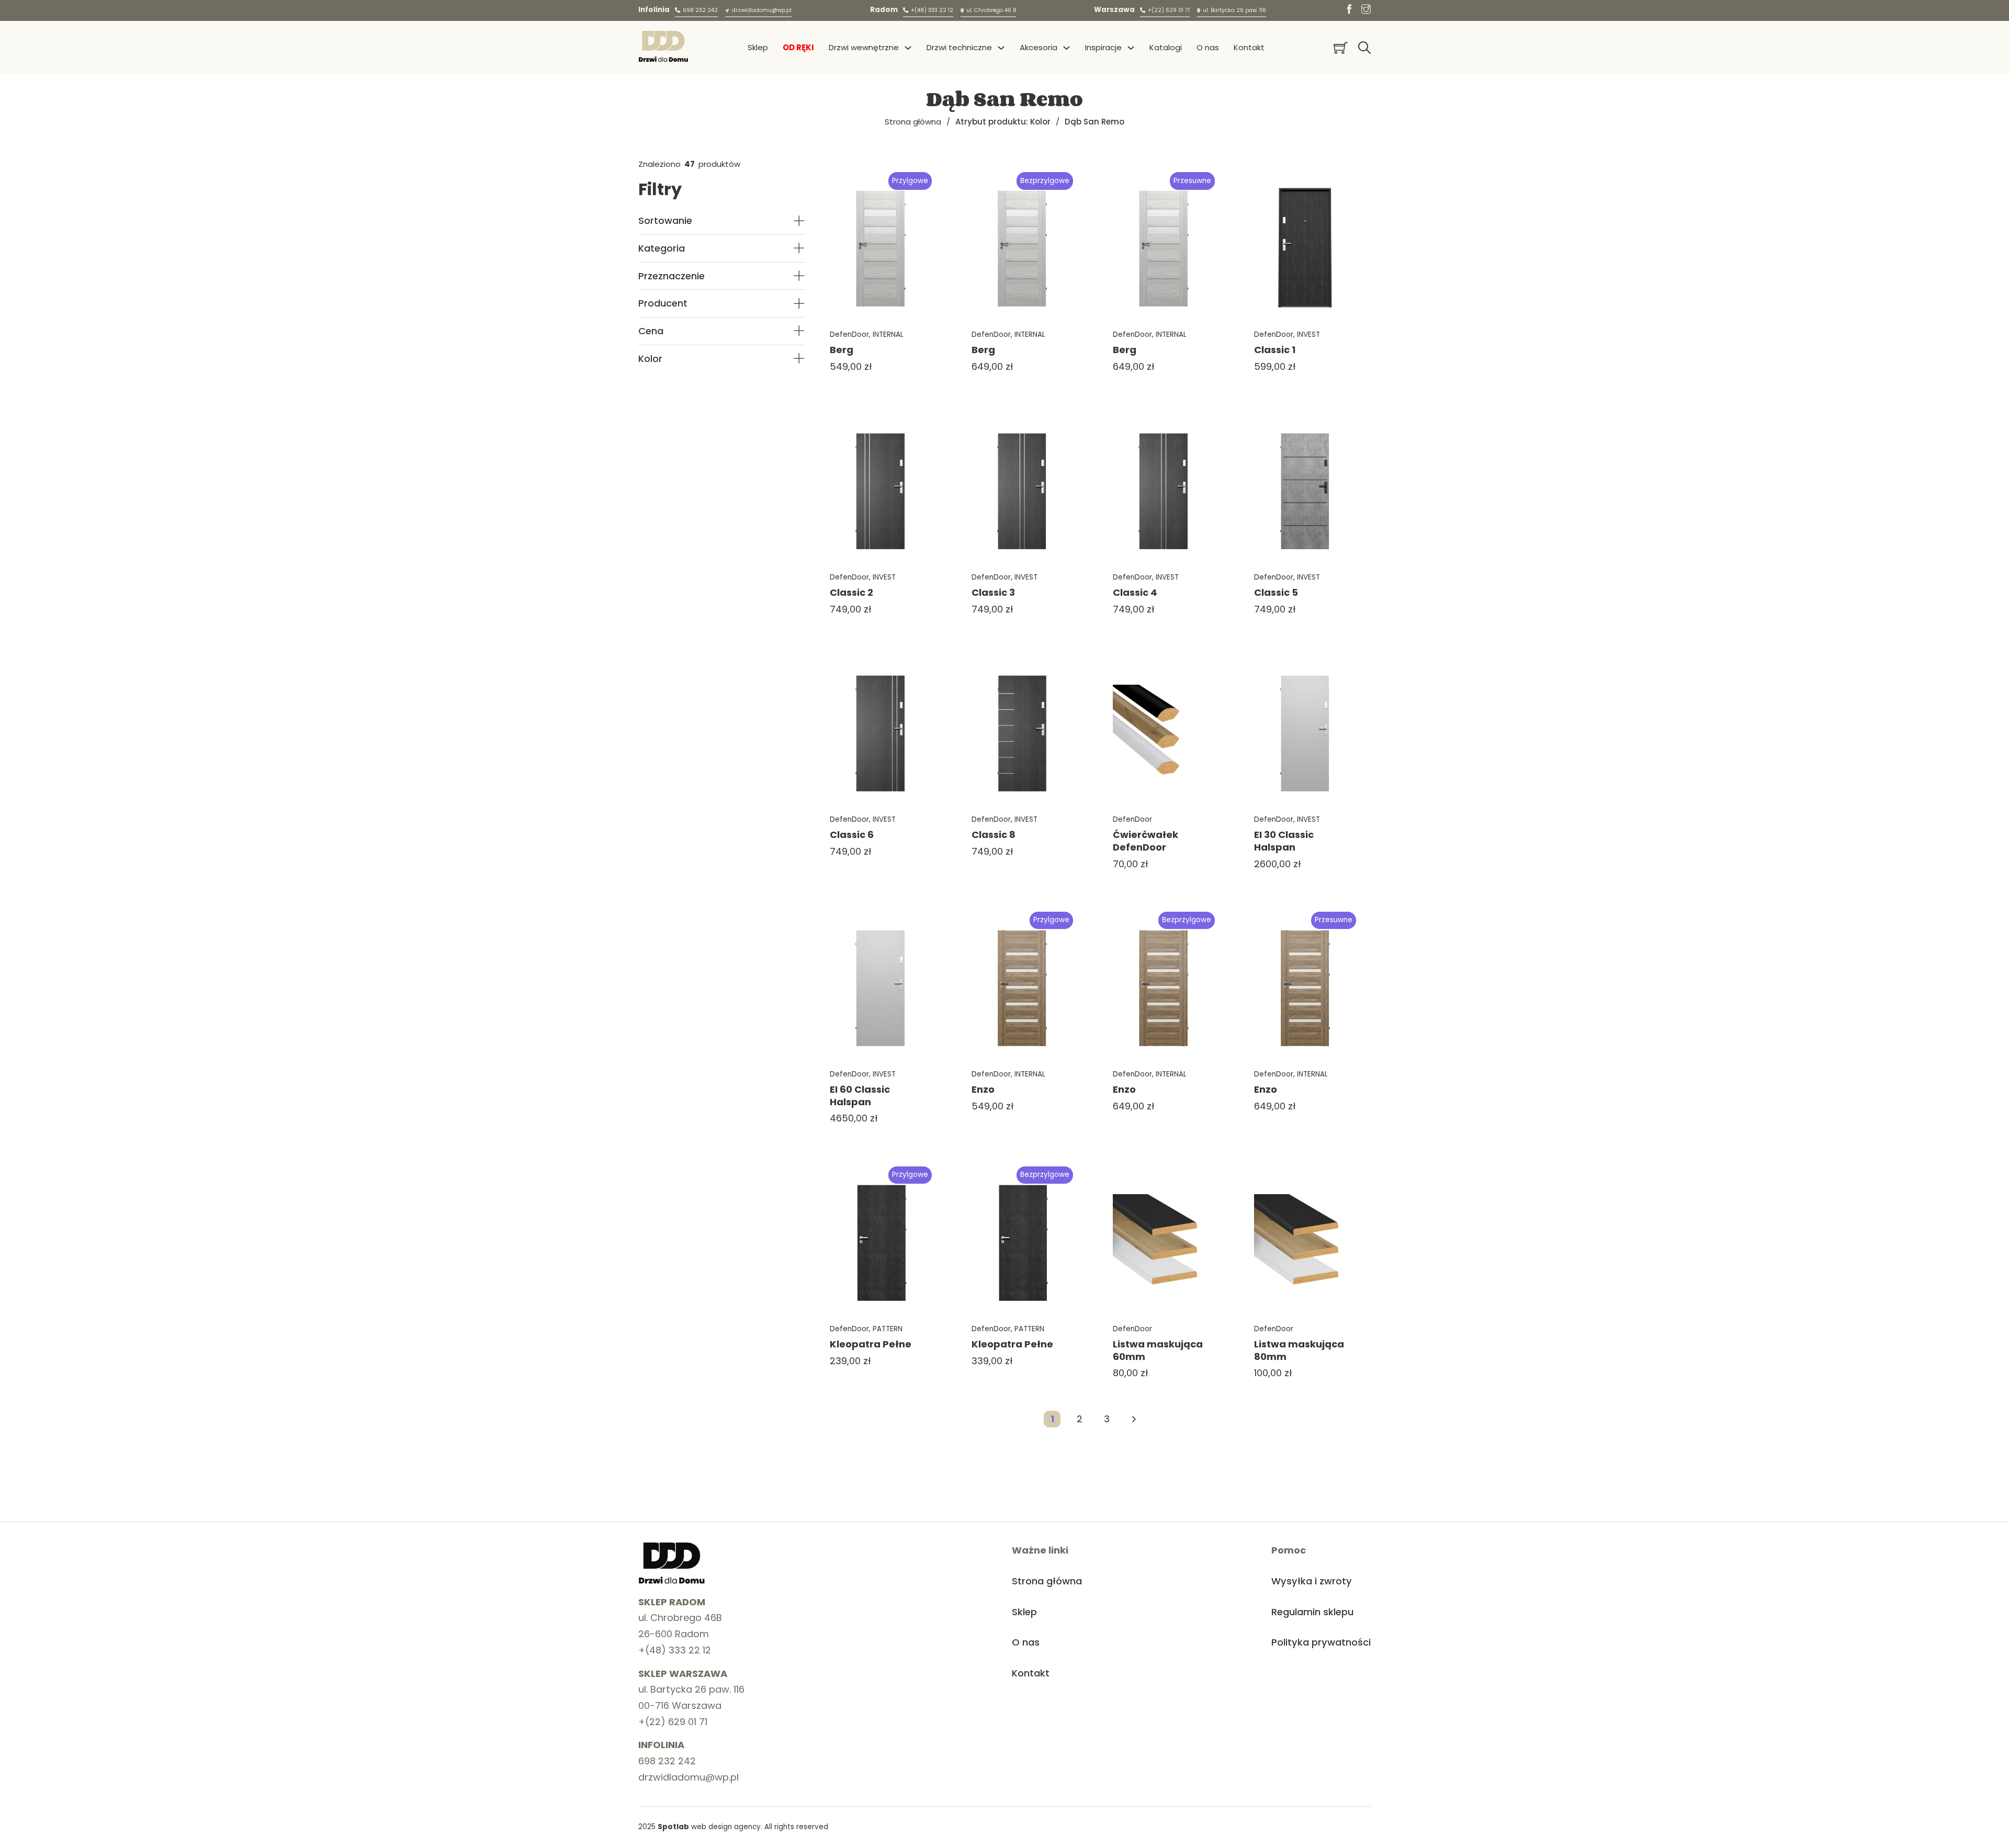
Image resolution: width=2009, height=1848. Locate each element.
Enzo (983, 1089)
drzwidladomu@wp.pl (689, 1777)
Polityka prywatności (1321, 1642)
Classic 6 (852, 835)
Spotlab (673, 1827)
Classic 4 (1135, 592)
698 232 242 (667, 1761)
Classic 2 (851, 592)
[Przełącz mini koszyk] (1341, 48)
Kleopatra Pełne (871, 1344)
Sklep (758, 47)
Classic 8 (994, 835)
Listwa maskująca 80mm (1299, 1350)
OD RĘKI (798, 47)
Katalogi (1166, 47)
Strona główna (913, 122)
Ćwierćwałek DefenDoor (1145, 841)
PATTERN (888, 1329)
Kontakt (1249, 47)
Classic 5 (1276, 592)
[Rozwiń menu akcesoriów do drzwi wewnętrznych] (1066, 48)
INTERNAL (888, 335)
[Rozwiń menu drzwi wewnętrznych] (908, 48)
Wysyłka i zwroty (1312, 1581)
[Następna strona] (1134, 1419)
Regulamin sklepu (1312, 1612)
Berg (842, 350)
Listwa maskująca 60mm (1158, 1350)
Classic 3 (993, 592)
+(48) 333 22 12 (675, 1650)
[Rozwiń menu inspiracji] (1131, 48)
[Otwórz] (1364, 48)
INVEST (1308, 335)
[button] (722, 221)
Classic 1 (1275, 350)
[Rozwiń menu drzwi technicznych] (1001, 48)
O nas (1208, 47)
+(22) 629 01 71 (673, 1722)
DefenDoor (849, 335)
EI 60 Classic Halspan (860, 1096)
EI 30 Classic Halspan (1284, 841)
